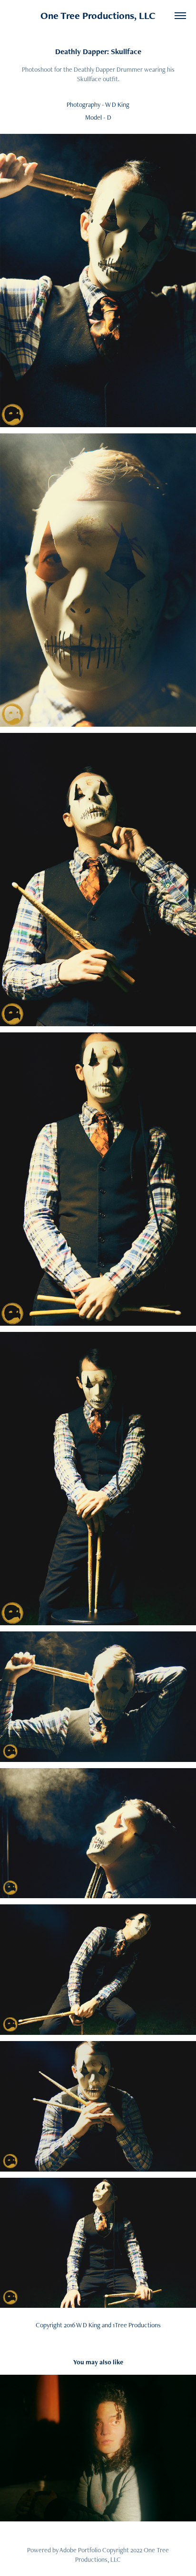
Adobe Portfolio (80, 2550)
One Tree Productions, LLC (98, 15)
